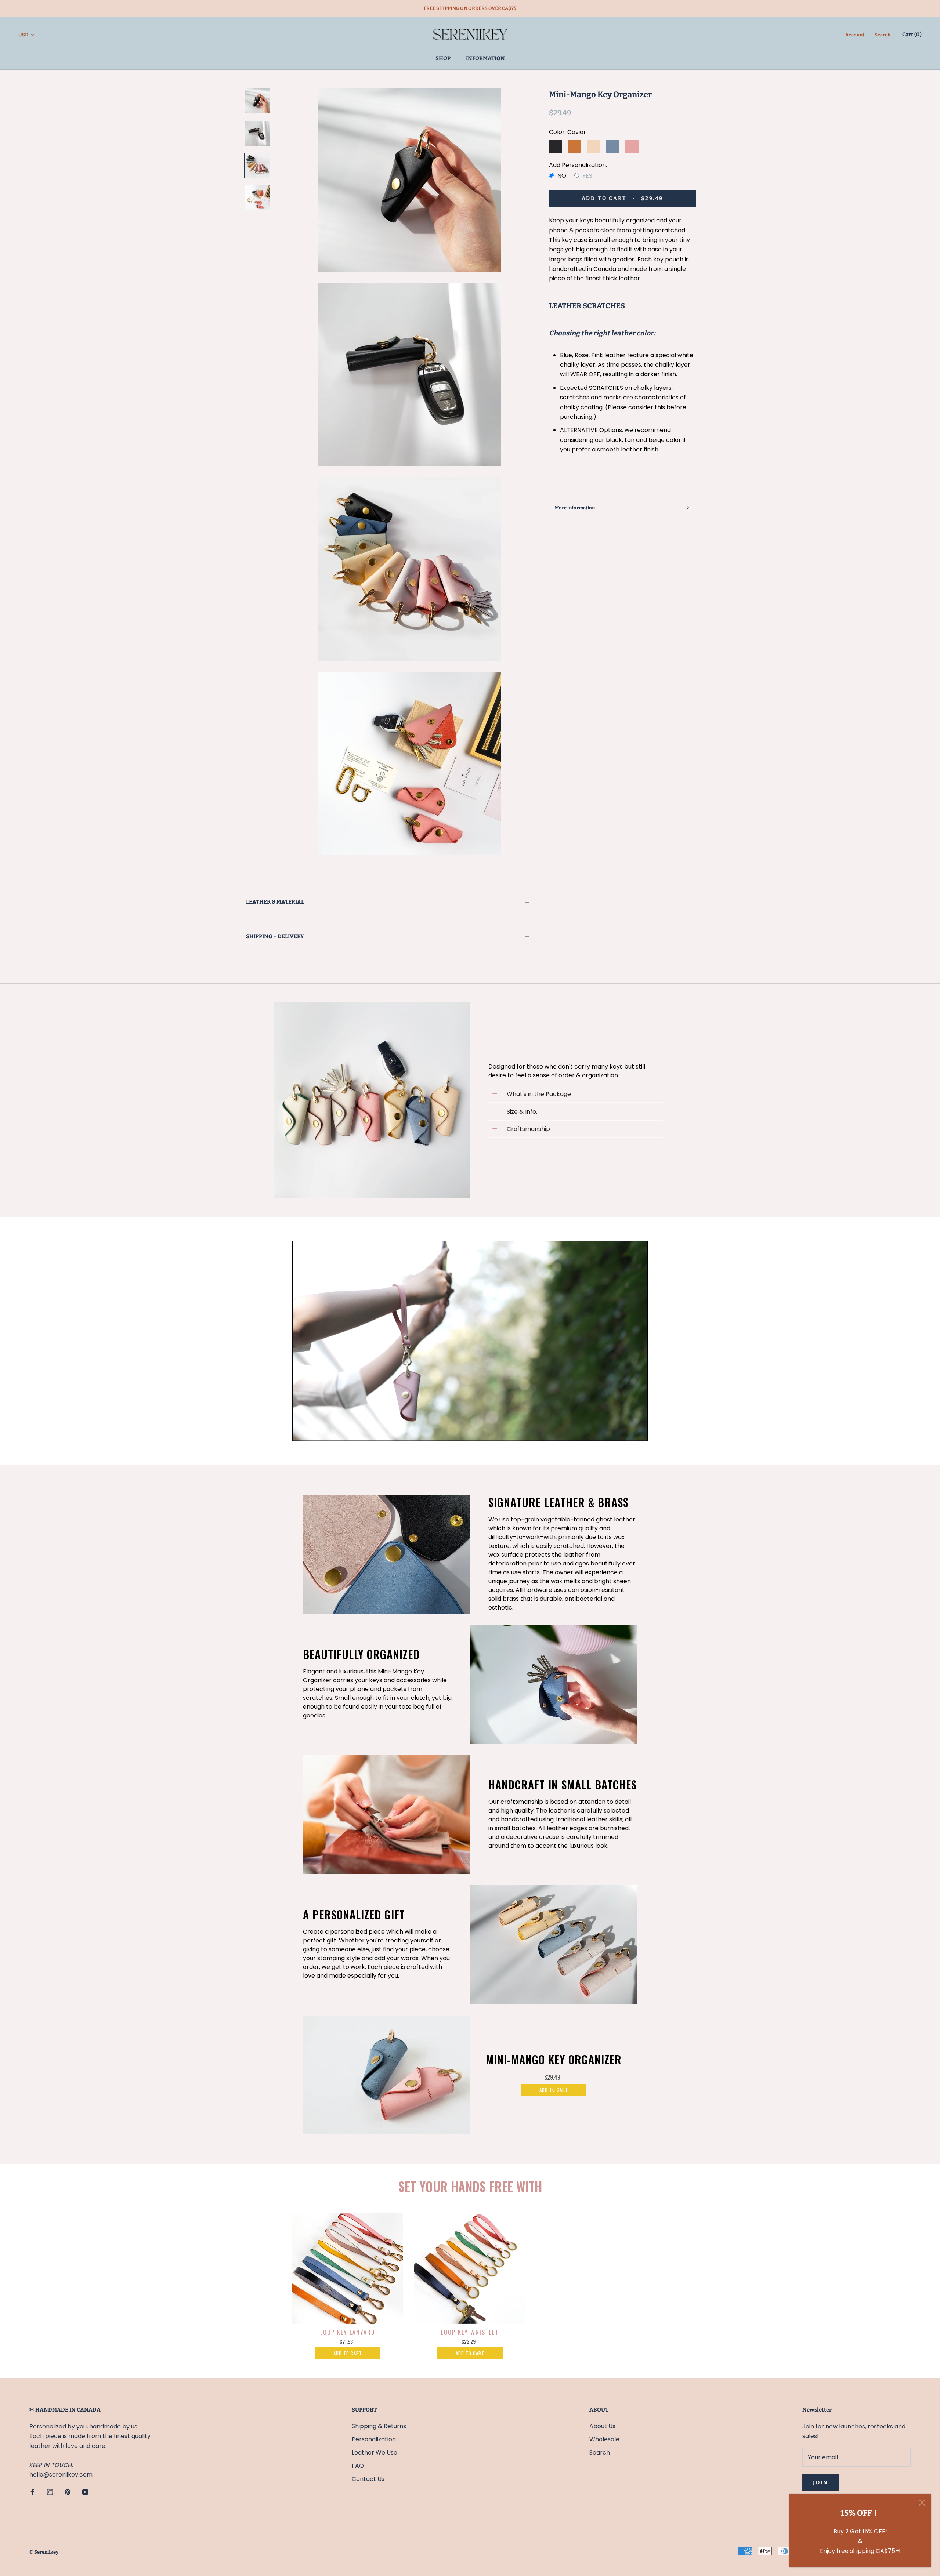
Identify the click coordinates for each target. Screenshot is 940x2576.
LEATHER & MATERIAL (275, 902)
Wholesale (604, 2439)
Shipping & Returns (379, 2426)
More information (575, 508)
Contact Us (368, 2479)
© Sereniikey (44, 2552)
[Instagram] (50, 2492)
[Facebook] (32, 2492)
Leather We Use (375, 2452)
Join (821, 2483)
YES (587, 176)
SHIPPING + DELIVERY (275, 936)
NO (562, 176)
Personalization (374, 2439)
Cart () (912, 35)
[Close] (922, 2503)
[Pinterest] (68, 2492)
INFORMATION (485, 58)
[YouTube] (85, 2492)
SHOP (443, 58)
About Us (602, 2426)
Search (883, 35)
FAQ (358, 2466)
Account (855, 35)
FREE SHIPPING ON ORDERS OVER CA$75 (470, 8)
